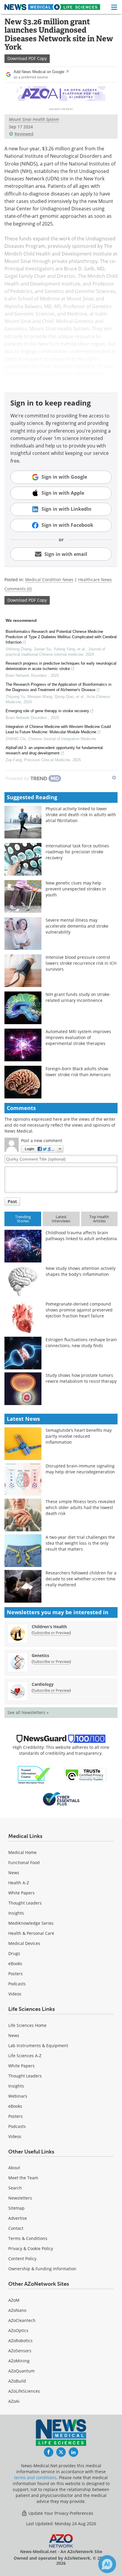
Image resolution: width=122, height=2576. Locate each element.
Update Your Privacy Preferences (60, 2513)
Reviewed (24, 134)
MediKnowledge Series (31, 1923)
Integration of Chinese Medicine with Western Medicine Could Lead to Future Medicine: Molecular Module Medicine (58, 729)
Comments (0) (18, 589)
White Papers (21, 1893)
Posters (16, 1974)
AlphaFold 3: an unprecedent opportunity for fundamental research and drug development (54, 750)
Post (12, 1201)
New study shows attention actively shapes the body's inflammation (81, 1271)
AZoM (14, 2300)
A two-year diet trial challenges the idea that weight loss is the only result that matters (80, 1543)
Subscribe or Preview (51, 1633)
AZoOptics (18, 2330)
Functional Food (24, 1862)
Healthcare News (95, 580)
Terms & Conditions (28, 2238)
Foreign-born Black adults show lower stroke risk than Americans (78, 1072)
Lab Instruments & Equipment (38, 2045)
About (14, 2168)
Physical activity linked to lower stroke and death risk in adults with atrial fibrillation (81, 815)
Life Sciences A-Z (25, 2056)
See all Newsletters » (28, 1712)
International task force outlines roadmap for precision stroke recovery (77, 852)
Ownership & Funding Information (42, 2269)
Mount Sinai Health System (34, 119)
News (14, 1873)
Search (15, 2188)
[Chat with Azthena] (107, 2564)
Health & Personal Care (31, 1933)
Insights (16, 1913)
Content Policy (22, 2259)
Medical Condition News (49, 580)
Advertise (18, 2218)
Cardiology (43, 1684)
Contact (16, 2228)
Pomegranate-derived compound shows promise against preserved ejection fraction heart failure (79, 1310)
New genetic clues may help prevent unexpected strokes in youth (76, 889)
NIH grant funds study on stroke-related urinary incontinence (78, 997)
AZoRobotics (20, 2341)
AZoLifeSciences (24, 2391)
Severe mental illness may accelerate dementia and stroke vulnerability (77, 926)
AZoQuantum (21, 2371)
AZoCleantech (22, 2320)
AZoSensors (20, 2351)
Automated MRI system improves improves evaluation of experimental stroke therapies (78, 1037)
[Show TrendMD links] (114, 778)
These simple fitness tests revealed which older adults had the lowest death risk (80, 1507)
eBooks (15, 1963)
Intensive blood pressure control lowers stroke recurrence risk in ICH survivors (81, 963)
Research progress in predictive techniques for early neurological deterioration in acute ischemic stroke (61, 666)
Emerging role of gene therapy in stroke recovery (47, 711)
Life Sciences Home (27, 2025)
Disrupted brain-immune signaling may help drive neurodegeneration (80, 1469)
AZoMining (19, 2361)
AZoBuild (17, 2381)
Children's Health (49, 1627)
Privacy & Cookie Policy (31, 2248)
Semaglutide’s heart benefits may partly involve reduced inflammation (79, 1436)
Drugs (14, 1953)
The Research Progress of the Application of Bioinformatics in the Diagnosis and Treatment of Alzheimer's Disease (58, 687)
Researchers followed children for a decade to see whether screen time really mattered (81, 1579)
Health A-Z (19, 1883)
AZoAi (14, 2401)
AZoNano (17, 2310)
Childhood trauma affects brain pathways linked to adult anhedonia (81, 1236)
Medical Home (23, 1852)
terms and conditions (35, 2478)
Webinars (18, 2096)
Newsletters (20, 2198)
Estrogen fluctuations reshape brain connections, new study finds (81, 1343)
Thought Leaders (25, 1903)
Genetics (40, 1655)
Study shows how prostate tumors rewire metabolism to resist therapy (81, 1378)
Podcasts (17, 1984)
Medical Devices (24, 1943)
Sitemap (16, 2208)
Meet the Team (23, 2178)
